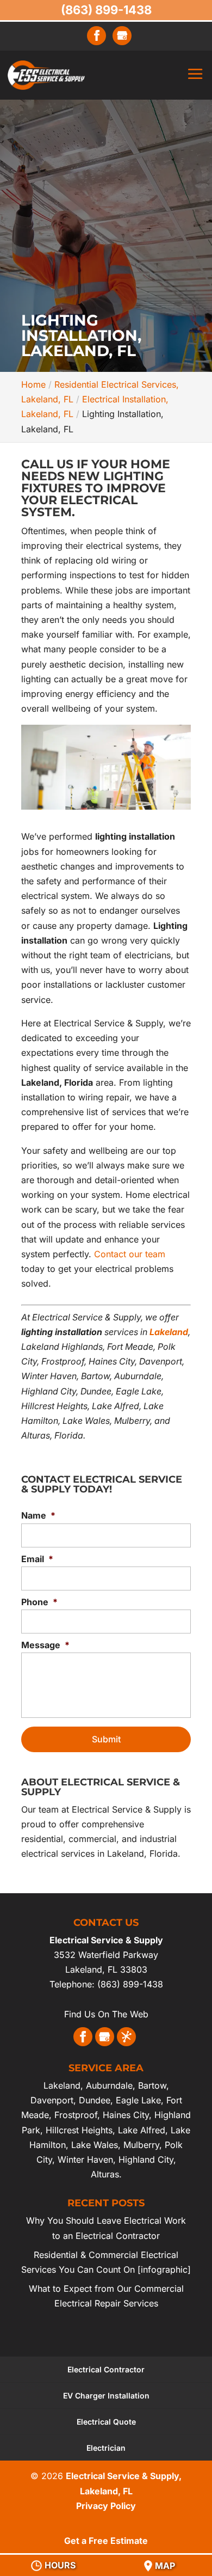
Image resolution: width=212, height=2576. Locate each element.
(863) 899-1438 (106, 10)
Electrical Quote (106, 2422)
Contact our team (130, 1254)
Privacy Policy (106, 2506)
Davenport (52, 2100)
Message (45, 1645)
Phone (39, 1602)
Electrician (106, 2448)
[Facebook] (97, 36)
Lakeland (62, 2085)
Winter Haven (85, 2159)
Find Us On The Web (106, 2014)
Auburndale (109, 2085)
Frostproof (76, 2115)
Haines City (126, 2115)
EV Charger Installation (106, 2396)
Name (38, 1515)
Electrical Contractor (106, 2369)
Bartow (152, 2085)
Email (37, 1559)
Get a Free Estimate (106, 2541)
